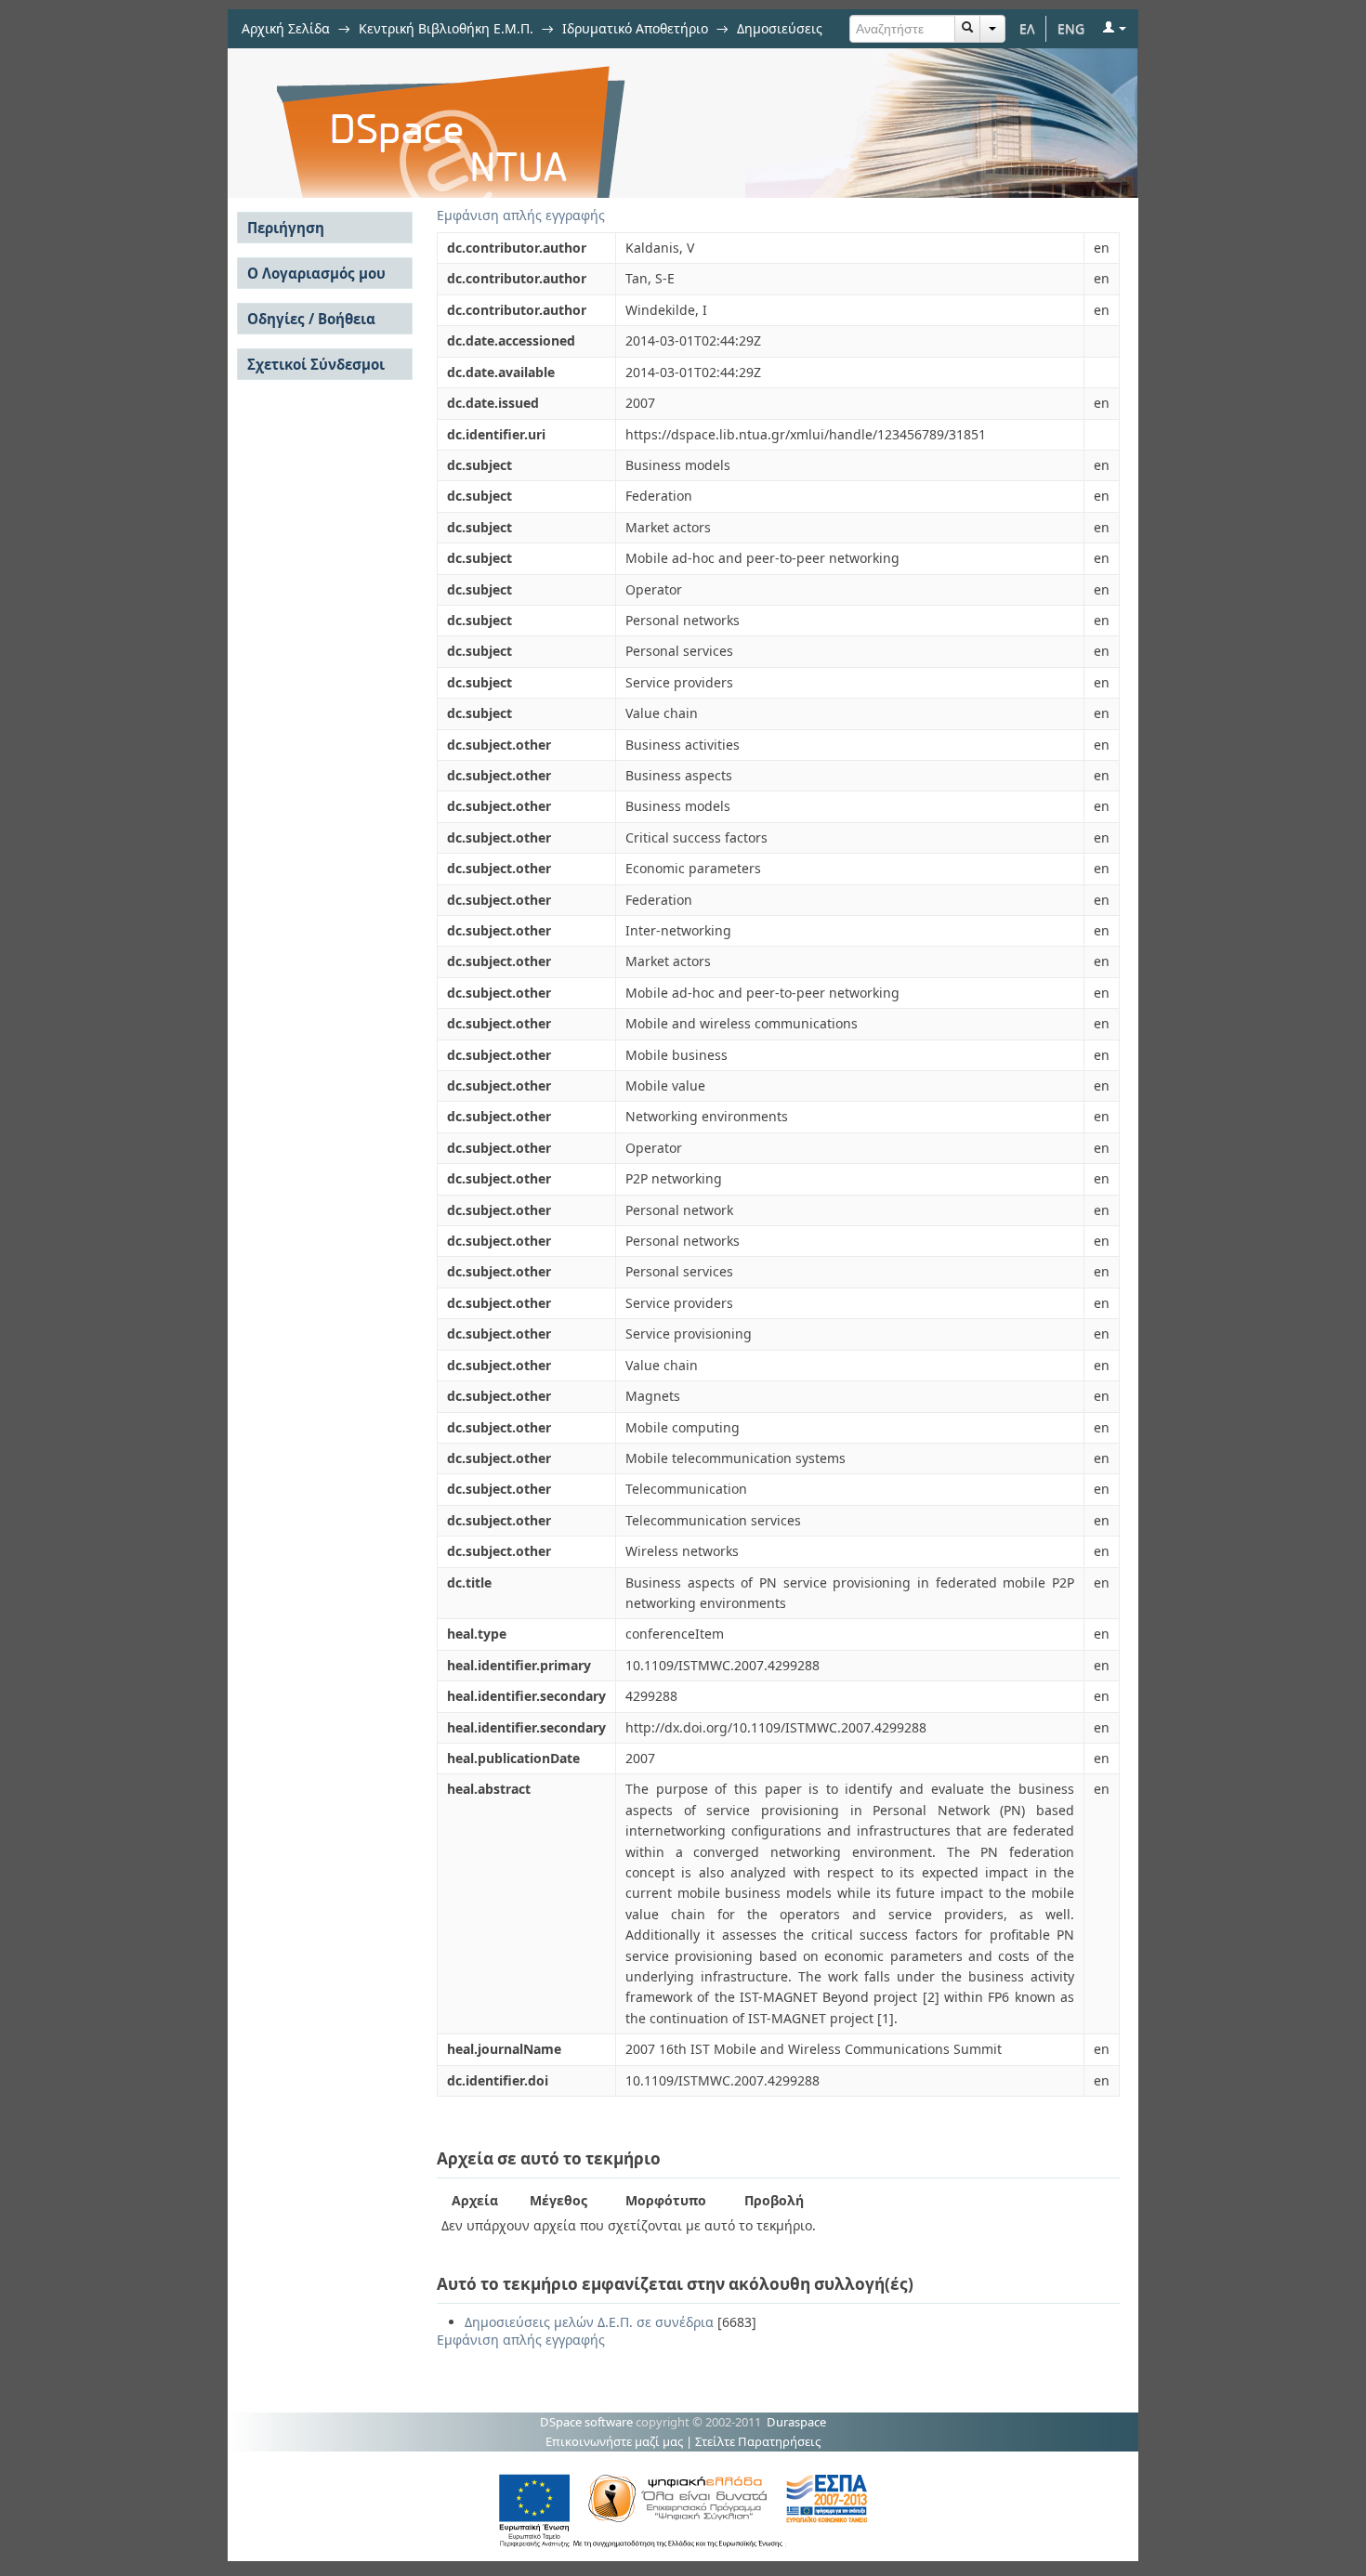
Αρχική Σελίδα (286, 28)
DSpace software (586, 2422)
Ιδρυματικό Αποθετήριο (635, 28)
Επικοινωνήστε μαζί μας (614, 2441)
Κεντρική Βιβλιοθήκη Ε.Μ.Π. (446, 28)
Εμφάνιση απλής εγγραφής (521, 215)
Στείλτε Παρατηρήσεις (758, 2441)
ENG (1071, 28)
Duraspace (796, 2422)
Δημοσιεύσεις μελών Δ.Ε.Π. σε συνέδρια (589, 2322)
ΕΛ (1027, 28)
